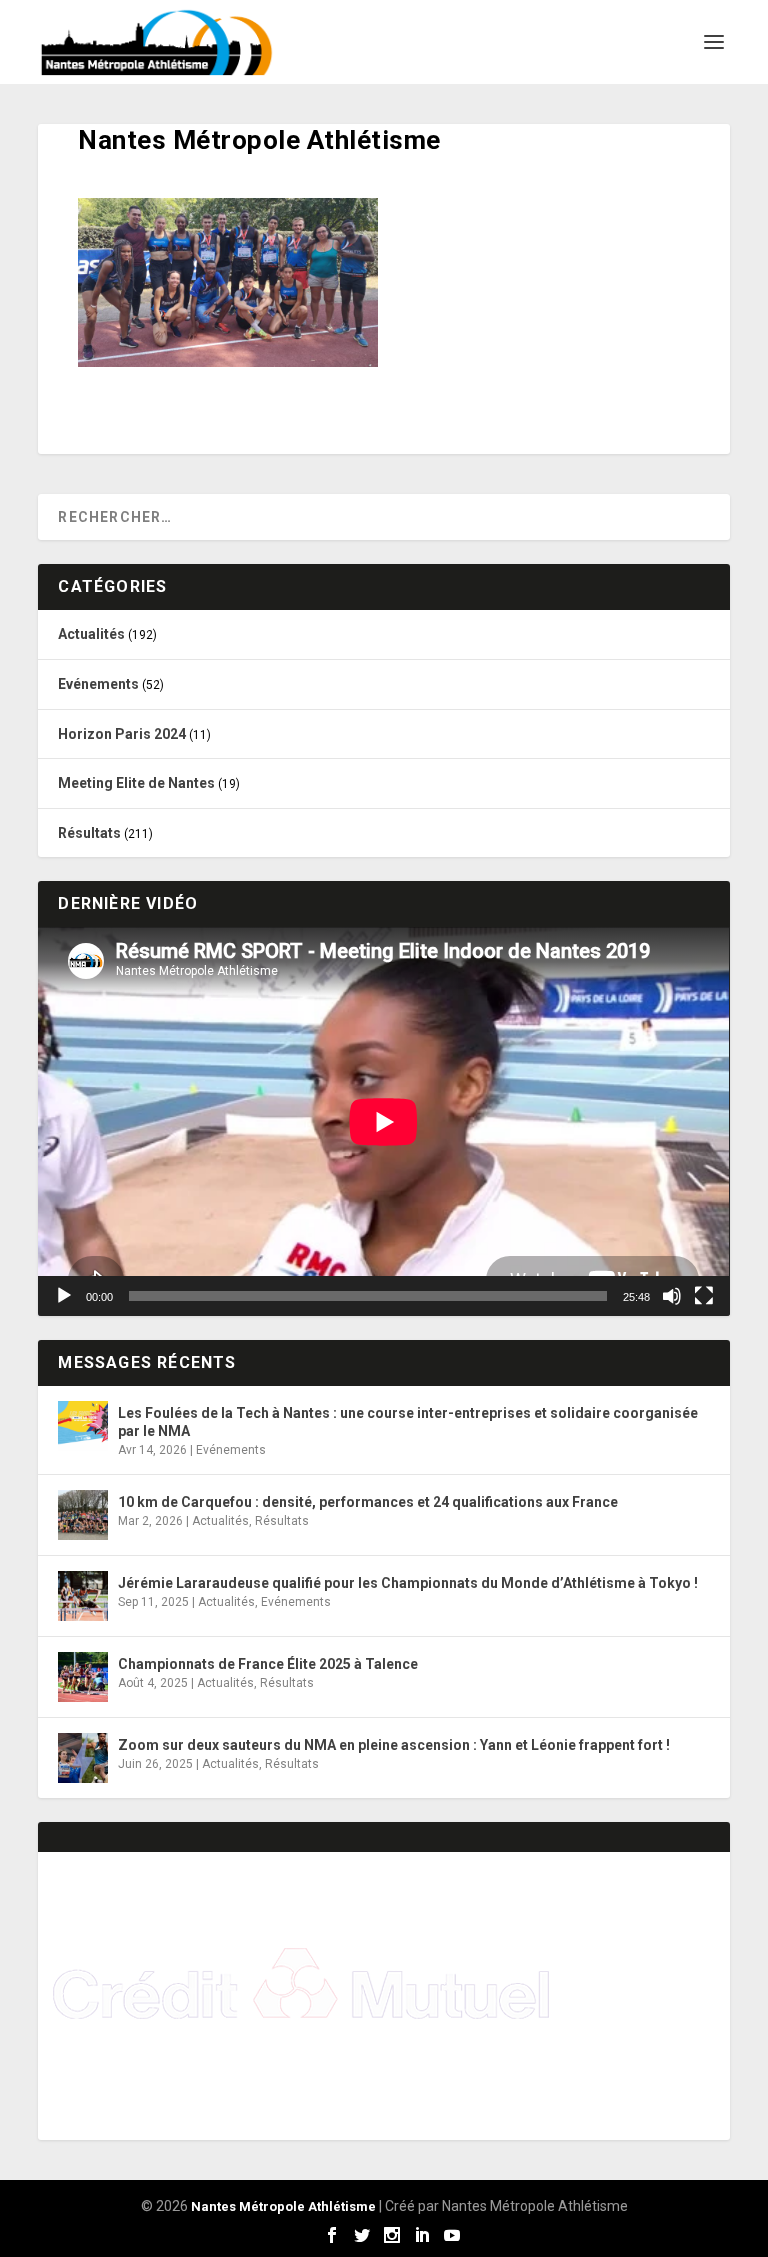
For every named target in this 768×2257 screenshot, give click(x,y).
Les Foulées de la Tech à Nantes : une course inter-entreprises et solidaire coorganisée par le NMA (408, 1422)
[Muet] (672, 1296)
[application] (383, 1121)
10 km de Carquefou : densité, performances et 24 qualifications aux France (368, 1502)
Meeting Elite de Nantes (136, 783)
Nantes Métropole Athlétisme (283, 2206)
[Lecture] (64, 1296)
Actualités (91, 634)
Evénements (98, 684)
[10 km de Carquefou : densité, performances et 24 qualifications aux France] (83, 1515)
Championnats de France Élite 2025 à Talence (268, 1664)
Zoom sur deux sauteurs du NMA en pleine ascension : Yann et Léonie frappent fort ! (394, 1745)
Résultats (89, 833)
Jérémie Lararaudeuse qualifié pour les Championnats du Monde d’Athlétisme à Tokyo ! (408, 1583)
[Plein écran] (704, 1296)
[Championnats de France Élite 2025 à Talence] (83, 1677)
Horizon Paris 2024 (122, 734)
